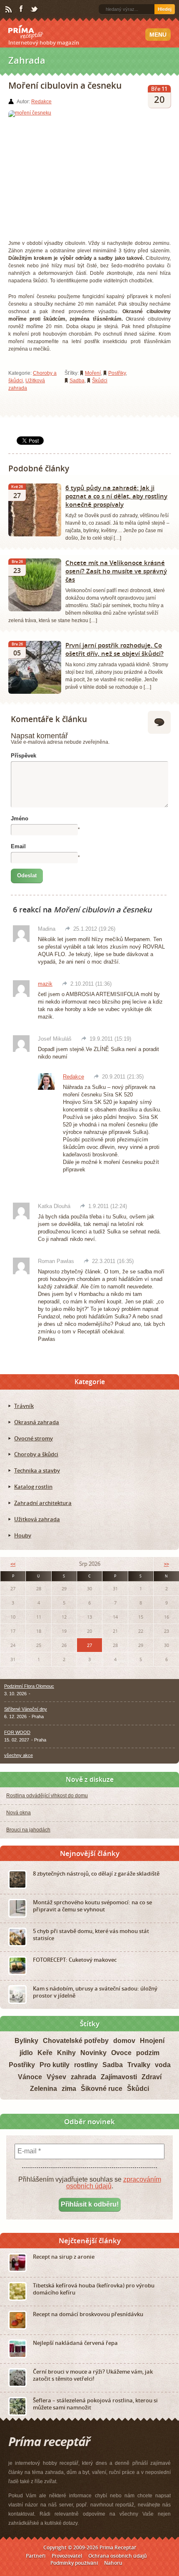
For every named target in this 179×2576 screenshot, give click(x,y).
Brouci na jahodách (28, 1830)
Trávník (24, 1406)
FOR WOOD (17, 1732)
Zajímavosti (119, 2077)
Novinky (93, 2053)
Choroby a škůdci (36, 1454)
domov (124, 2041)
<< (13, 1564)
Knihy (66, 2053)
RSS (9, 10)
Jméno (20, 818)
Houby (23, 1535)
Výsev (56, 2077)
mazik (45, 984)
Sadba (77, 381)
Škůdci (100, 381)
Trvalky (139, 2065)
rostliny (86, 2065)
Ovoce (121, 2053)
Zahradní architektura (43, 1503)
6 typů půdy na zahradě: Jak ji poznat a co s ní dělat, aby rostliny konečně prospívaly (116, 496)
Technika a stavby (37, 1470)
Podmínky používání (74, 2563)
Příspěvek (24, 756)
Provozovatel (67, 2556)
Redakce (41, 102)
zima (69, 2089)
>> (167, 1564)
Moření (93, 373)
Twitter (35, 10)
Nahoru (113, 2563)
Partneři (36, 2556)
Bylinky (26, 2041)
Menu (158, 35)
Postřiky (117, 373)
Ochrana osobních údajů (118, 2556)
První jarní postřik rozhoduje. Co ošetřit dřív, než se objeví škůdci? (114, 649)
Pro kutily (55, 2065)
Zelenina (44, 2089)
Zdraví (152, 2077)
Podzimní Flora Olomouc (29, 1686)
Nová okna (19, 1813)
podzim (148, 2053)
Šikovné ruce (102, 2089)
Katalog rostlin (33, 1487)
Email (18, 846)
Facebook (22, 9)
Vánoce (30, 2077)
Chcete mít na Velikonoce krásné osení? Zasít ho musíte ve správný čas (116, 571)
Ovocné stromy (34, 1438)
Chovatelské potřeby (76, 2041)
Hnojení (152, 2041)
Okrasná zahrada (37, 1422)
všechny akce (19, 1755)
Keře (45, 2053)
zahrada (83, 2077)
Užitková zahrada (37, 1519)
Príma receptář (26, 32)
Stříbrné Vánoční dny (26, 1709)
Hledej (165, 9)
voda (163, 2065)
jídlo (26, 2053)
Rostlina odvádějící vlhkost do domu (47, 1796)
